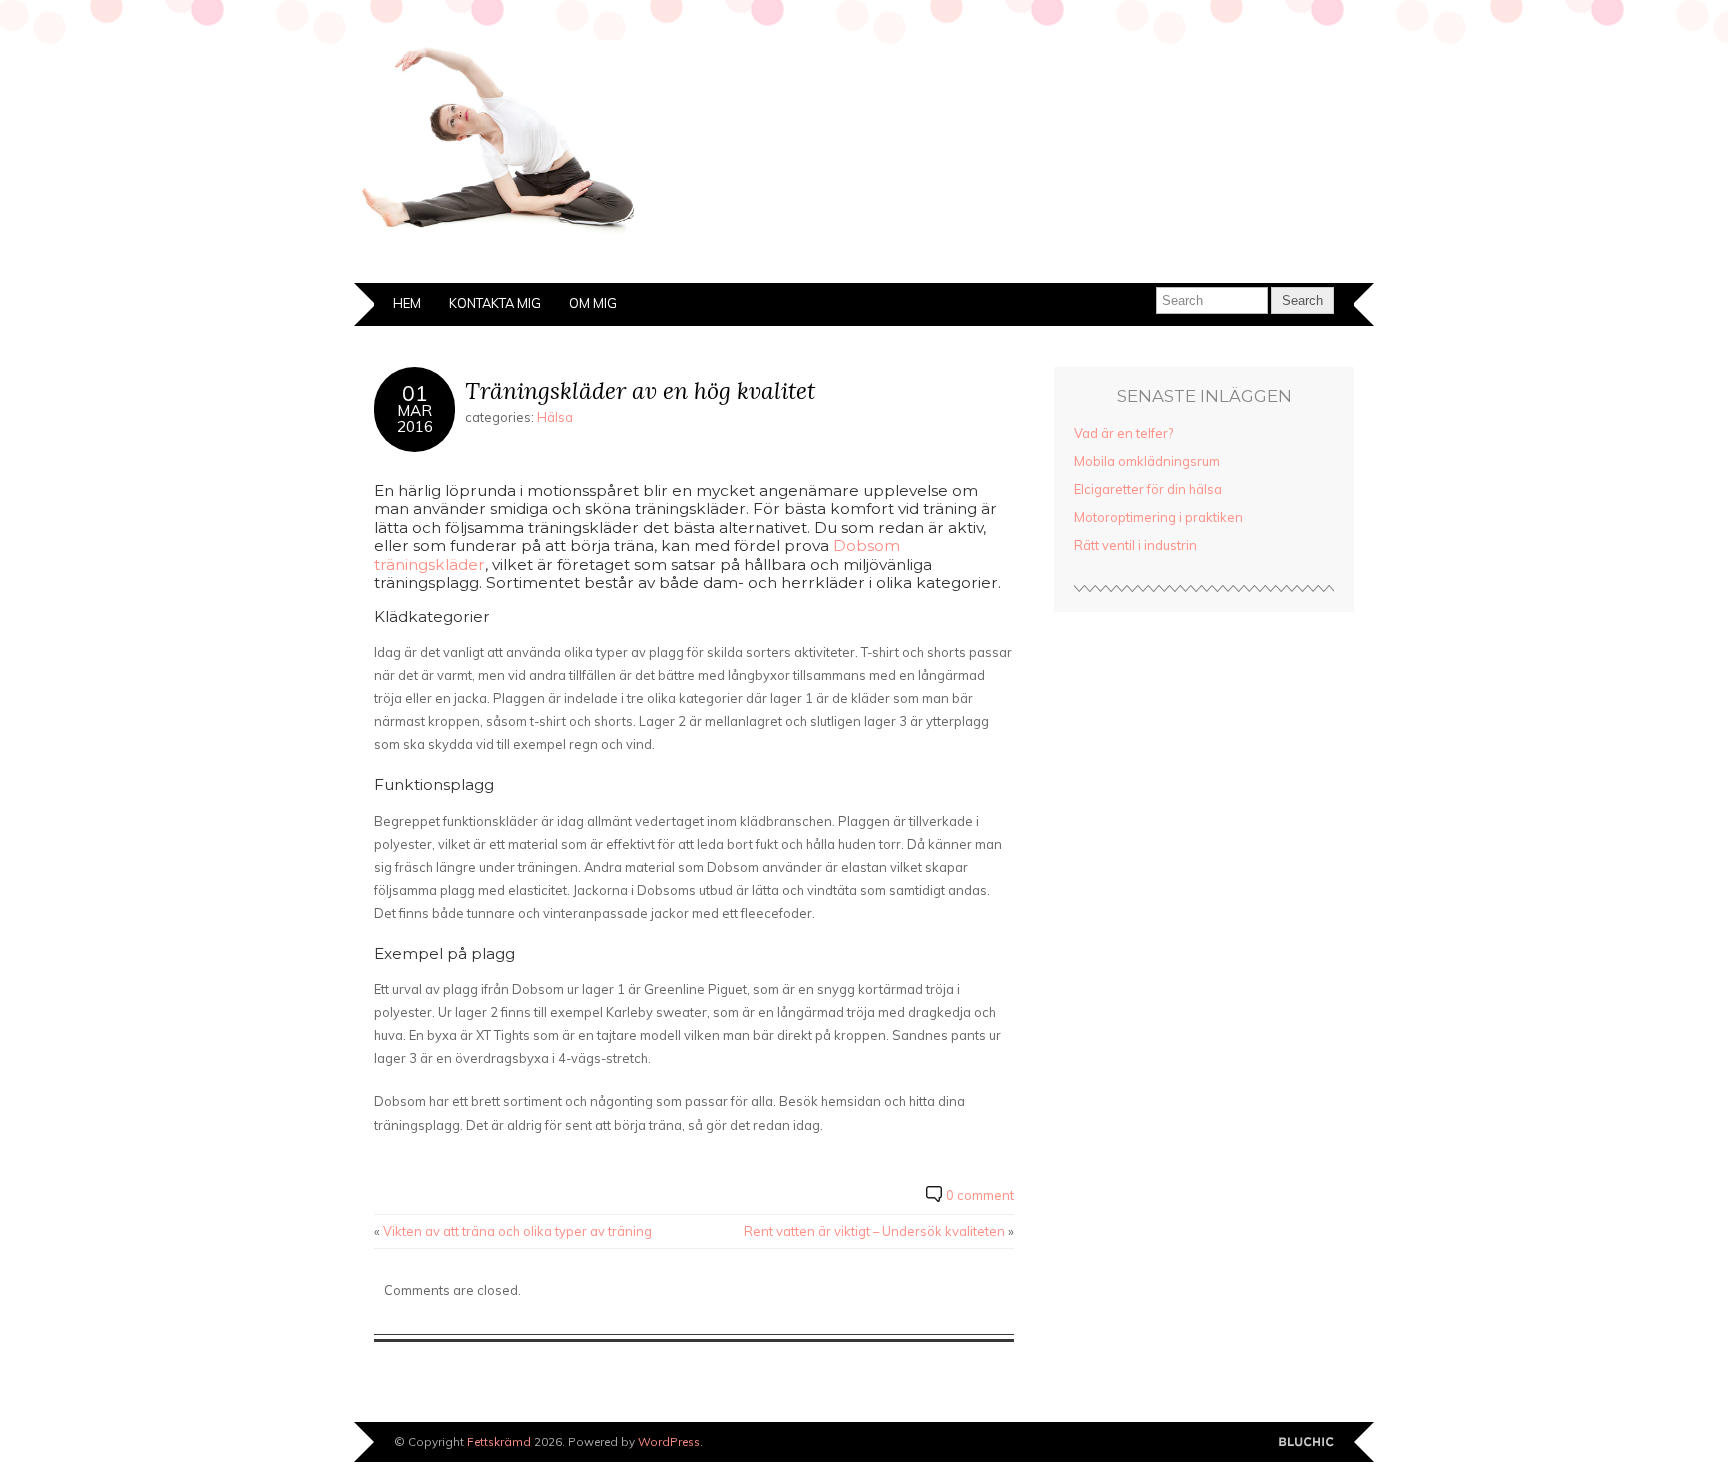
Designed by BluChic (1306, 1442)
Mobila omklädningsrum (1147, 461)
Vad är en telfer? (1123, 433)
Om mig (593, 303)
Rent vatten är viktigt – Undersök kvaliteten (874, 1231)
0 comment (980, 1195)
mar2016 (415, 418)
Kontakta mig (495, 303)
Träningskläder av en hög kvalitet (640, 390)
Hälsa (555, 417)
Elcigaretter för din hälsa (1148, 489)
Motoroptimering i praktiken (1158, 517)
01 (415, 392)
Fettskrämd (499, 1441)
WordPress (669, 1441)
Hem (407, 303)
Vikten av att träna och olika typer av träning (517, 1231)
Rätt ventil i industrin (1135, 545)
